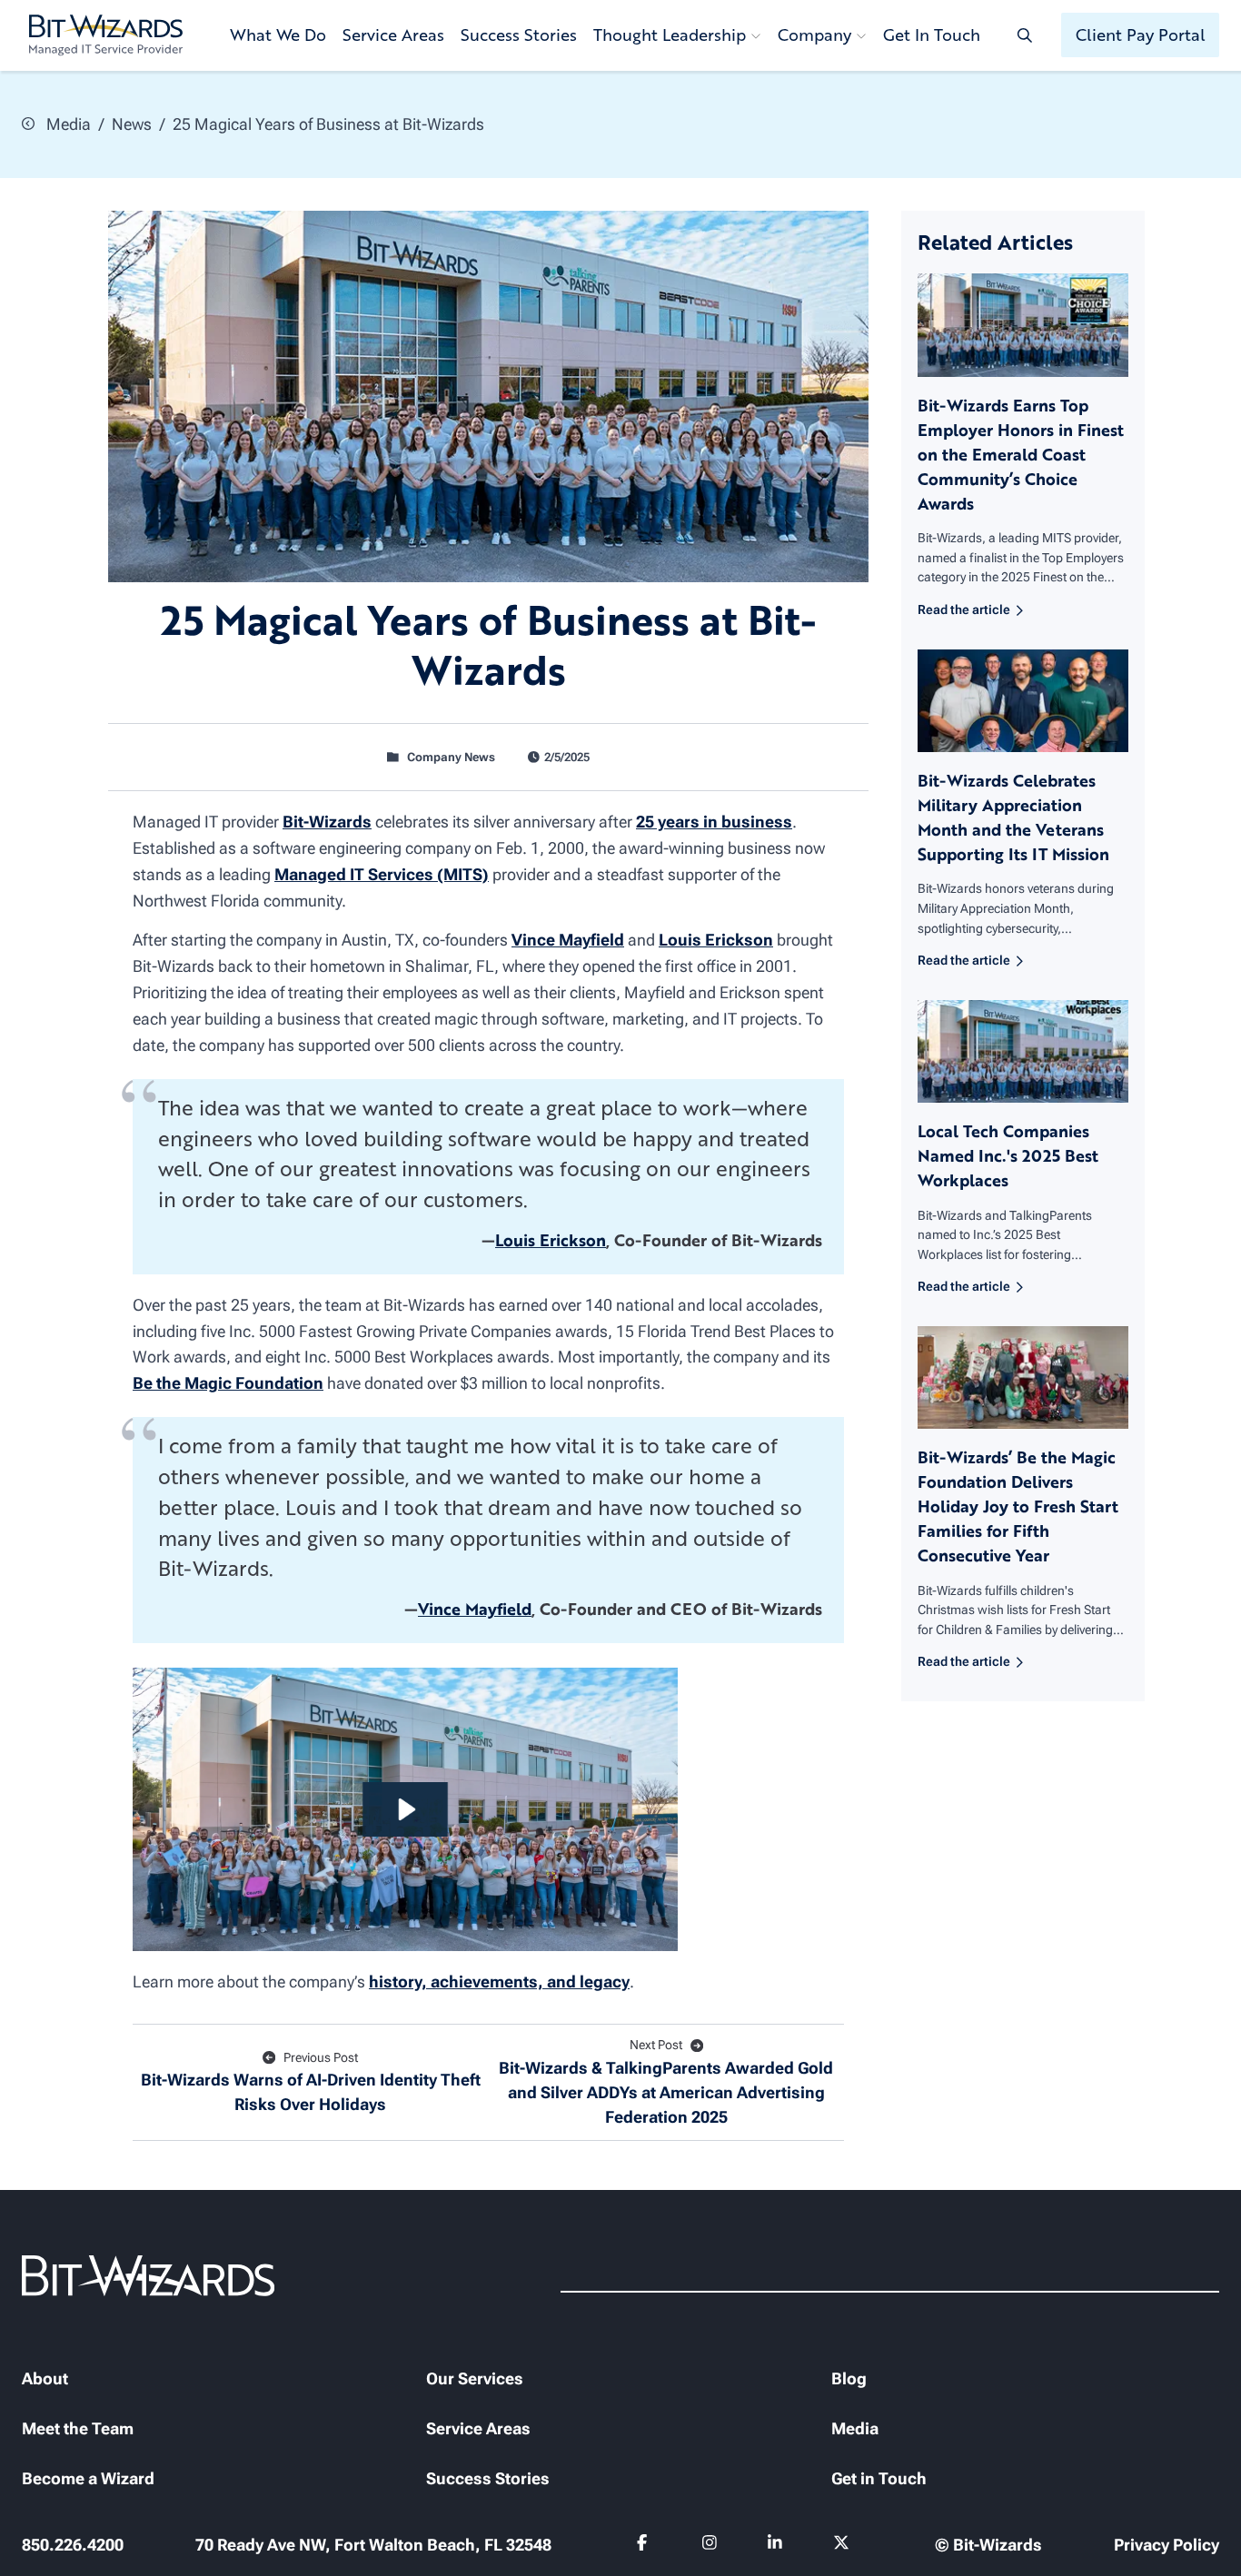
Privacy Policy (1167, 2545)
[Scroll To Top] (36, 2540)
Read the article (964, 610)
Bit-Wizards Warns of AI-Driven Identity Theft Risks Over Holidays (311, 2082)
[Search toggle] (1025, 35)
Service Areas (393, 35)
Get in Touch (879, 2478)
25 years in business (714, 822)
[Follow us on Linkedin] (775, 2546)
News (132, 124)
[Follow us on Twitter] (842, 2546)
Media (67, 124)
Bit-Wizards (327, 822)
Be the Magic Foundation (228, 1383)
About (45, 2378)
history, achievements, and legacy (499, 1982)
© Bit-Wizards (988, 2545)
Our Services (475, 2378)
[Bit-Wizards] (106, 35)
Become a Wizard (88, 2478)
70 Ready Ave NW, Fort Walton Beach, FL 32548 (373, 2545)
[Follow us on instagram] (710, 2546)
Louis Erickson (716, 940)
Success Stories (519, 35)
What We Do (278, 35)
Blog (849, 2378)
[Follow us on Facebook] (645, 2546)
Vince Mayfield (568, 940)
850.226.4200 (73, 2545)
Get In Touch (932, 35)
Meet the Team (78, 2428)
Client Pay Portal (1141, 35)
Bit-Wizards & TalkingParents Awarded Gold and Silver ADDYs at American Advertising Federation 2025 (666, 2082)
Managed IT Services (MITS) (382, 874)
